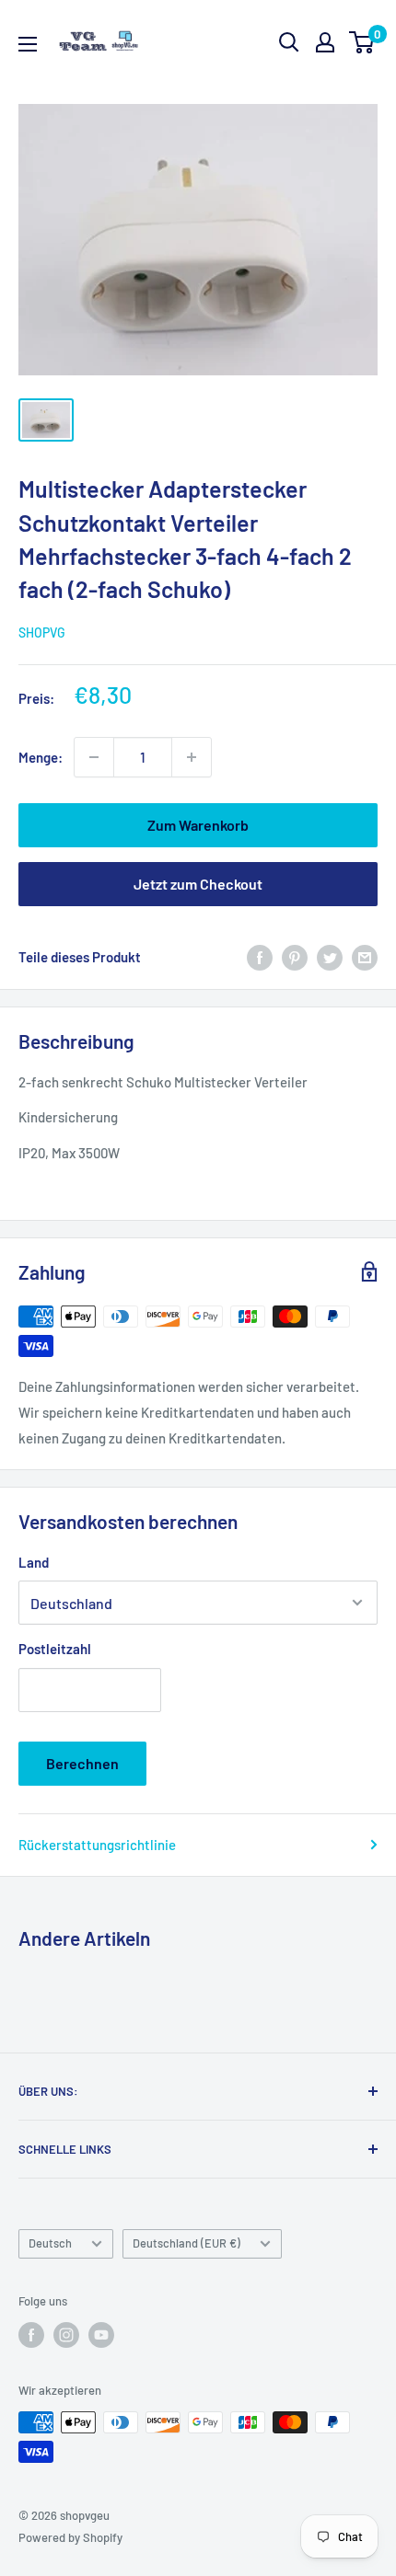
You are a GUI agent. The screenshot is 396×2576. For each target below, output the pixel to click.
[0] (362, 42)
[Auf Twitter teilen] (330, 957)
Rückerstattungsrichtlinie (97, 1845)
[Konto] (325, 42)
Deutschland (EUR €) (186, 2243)
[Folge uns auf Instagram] (66, 2335)
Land (34, 1562)
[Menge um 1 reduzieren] (94, 757)
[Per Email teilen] (365, 957)
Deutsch (50, 2243)
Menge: (41, 757)
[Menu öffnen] (28, 44)
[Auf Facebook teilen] (260, 957)
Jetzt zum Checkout (198, 884)
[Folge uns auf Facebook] (31, 2335)
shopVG (42, 632)
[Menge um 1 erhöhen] (192, 757)
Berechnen (82, 1763)
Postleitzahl (55, 1649)
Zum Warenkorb (198, 825)
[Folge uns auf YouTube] (101, 2335)
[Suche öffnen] (289, 42)
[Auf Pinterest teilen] (295, 957)
